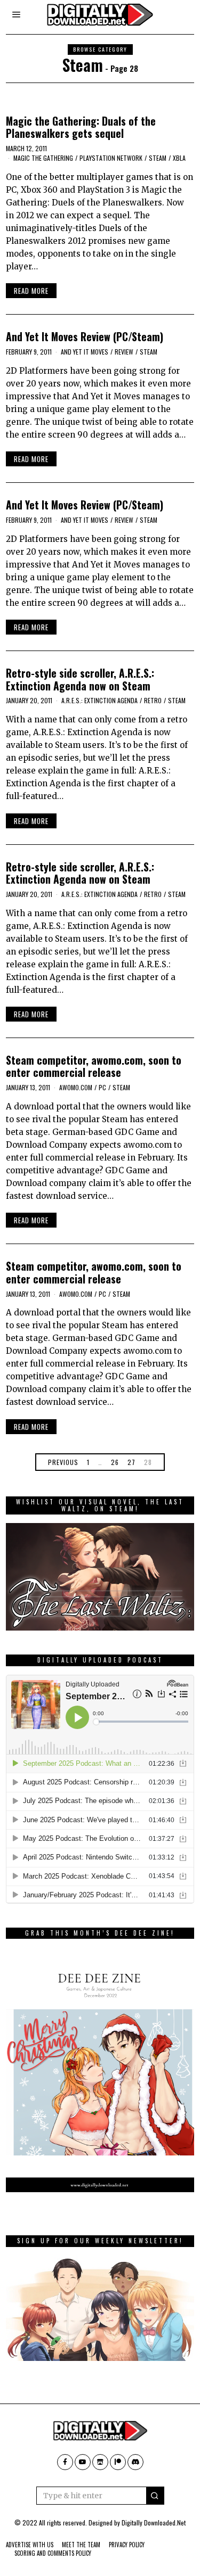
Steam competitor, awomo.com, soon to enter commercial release (94, 1066)
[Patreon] (118, 2462)
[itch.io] (100, 2462)
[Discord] (135, 2462)
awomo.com (76, 1087)
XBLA (179, 158)
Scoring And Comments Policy (53, 2553)
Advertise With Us (30, 2545)
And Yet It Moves (85, 352)
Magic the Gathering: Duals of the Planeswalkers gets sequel (81, 127)
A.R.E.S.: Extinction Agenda (99, 700)
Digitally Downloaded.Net (154, 2522)
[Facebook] (65, 2462)
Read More (31, 291)
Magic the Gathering (43, 158)
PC (102, 1087)
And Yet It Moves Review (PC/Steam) (85, 337)
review (124, 352)
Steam (158, 158)
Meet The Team (81, 2545)
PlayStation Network (111, 158)
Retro (153, 700)
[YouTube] (83, 2462)
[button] (155, 2496)
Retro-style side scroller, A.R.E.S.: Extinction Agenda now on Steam (80, 679)
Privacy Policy (127, 2545)
